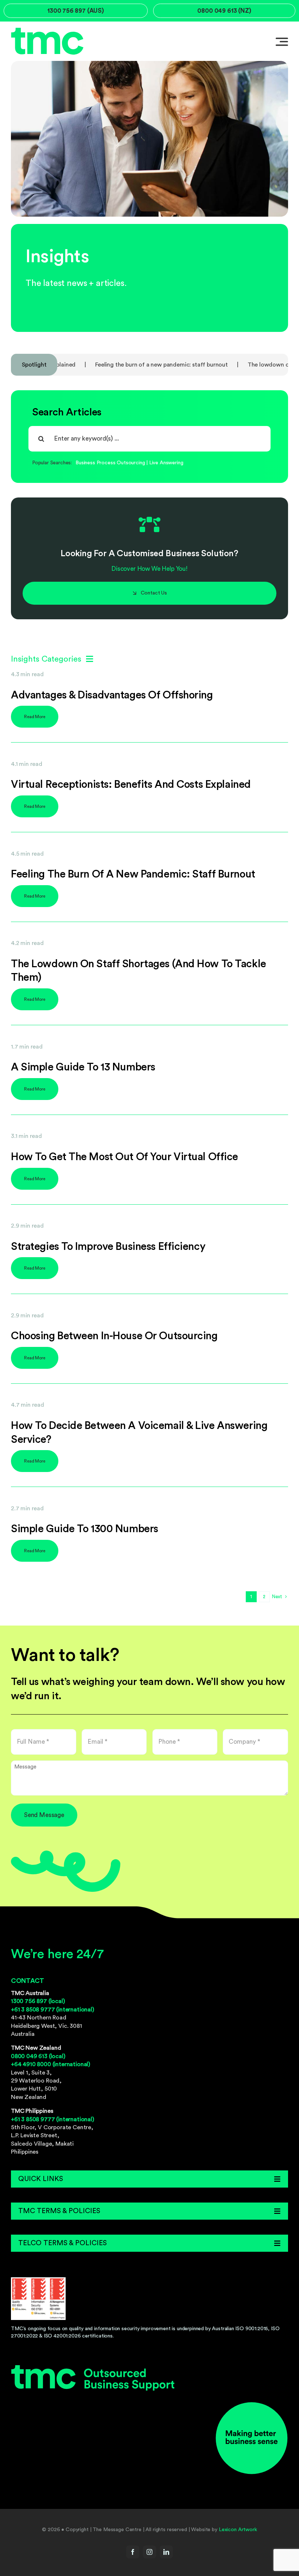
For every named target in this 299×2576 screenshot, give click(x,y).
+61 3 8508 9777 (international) (53, 2010)
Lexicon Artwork (238, 2530)
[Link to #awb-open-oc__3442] (282, 42)
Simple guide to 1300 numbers (85, 1529)
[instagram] (149, 2552)
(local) (38, 2001)
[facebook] (133, 2552)
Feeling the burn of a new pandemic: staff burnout (107, 365)
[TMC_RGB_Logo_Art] (93, 2368)
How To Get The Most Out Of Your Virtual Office (125, 1157)
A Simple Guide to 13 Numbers (83, 1067)
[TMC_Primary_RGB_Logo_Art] (47, 30)
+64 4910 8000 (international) (51, 2064)
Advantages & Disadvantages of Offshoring (112, 695)
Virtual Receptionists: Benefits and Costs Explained (131, 785)
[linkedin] (166, 2552)
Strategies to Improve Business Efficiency (108, 1247)
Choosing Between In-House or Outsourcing (114, 1336)
